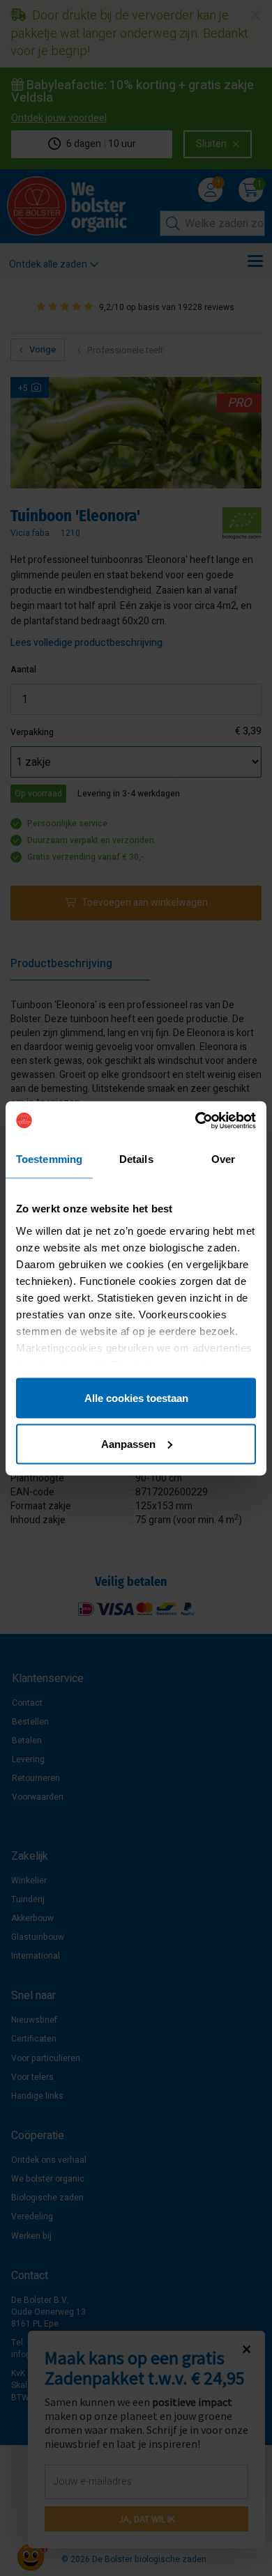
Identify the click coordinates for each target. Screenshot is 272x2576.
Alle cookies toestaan (136, 1398)
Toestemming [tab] (49, 1159)
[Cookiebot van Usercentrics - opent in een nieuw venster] (196, 1120)
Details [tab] (136, 1159)
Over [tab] (223, 1159)
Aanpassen (128, 1443)
